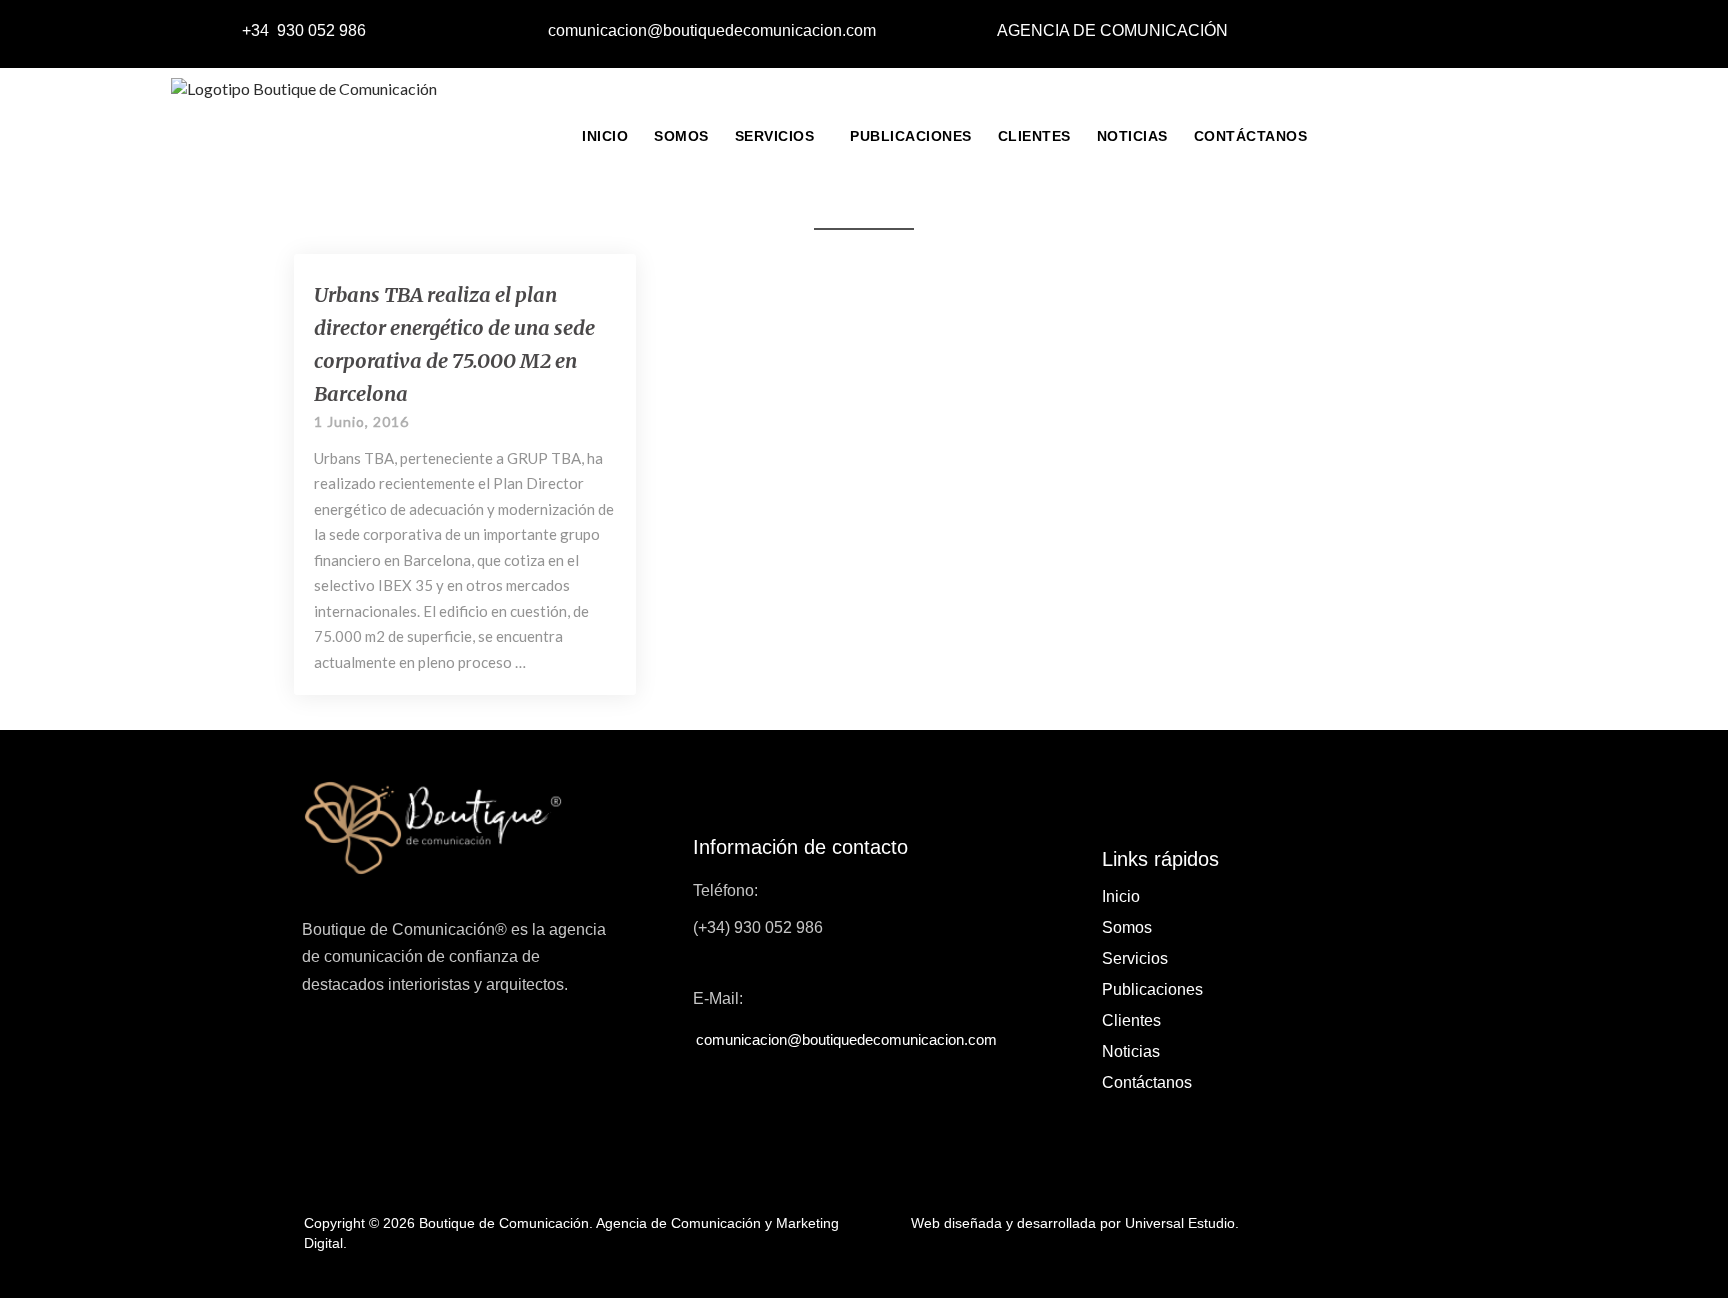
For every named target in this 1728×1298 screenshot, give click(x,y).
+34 (257, 30)
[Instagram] (1540, 32)
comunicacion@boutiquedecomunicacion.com (712, 30)
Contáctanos (1251, 136)
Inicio (605, 136)
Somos (681, 136)
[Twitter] (1450, 32)
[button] (780, 136)
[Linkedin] (1495, 32)
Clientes (1034, 136)
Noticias (1132, 136)
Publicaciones (911, 136)
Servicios (775, 136)
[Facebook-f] (1405, 32)
